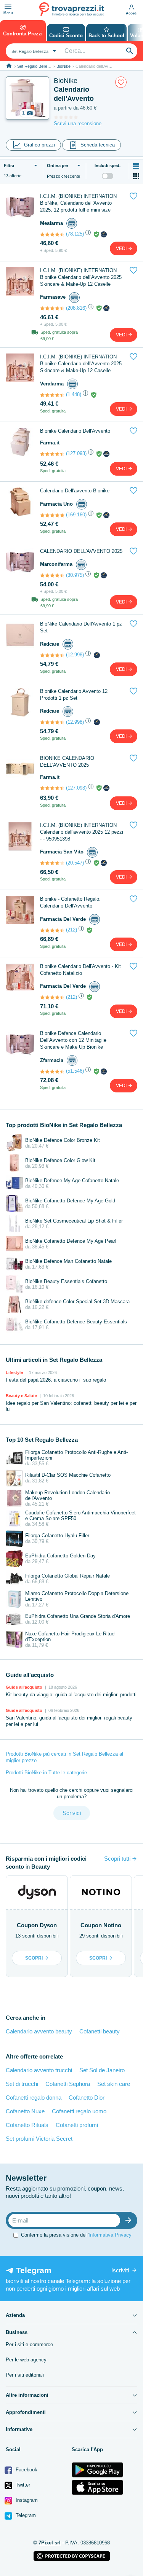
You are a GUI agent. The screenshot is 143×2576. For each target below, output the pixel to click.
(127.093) (76, 453)
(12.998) (75, 655)
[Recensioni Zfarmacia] (52, 1071)
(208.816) (76, 308)
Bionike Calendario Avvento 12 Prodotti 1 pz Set (74, 695)
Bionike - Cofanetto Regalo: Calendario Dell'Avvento (70, 902)
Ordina (58, 166)
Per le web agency (26, 2360)
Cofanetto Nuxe (25, 2111)
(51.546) (75, 1071)
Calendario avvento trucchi (39, 2070)
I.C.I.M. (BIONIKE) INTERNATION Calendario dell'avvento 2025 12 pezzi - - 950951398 (82, 832)
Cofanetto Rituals (27, 2125)
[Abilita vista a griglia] (136, 176)
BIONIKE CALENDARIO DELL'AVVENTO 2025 (67, 762)
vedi (122, 248)
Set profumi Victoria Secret (39, 2139)
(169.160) (76, 515)
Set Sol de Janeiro (102, 2070)
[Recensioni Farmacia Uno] (52, 515)
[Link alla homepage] (9, 66)
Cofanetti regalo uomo (79, 2111)
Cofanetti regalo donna (34, 2098)
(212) (71, 930)
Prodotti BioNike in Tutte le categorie (46, 1773)
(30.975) (75, 575)
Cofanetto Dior (87, 2098)
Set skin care (114, 2084)
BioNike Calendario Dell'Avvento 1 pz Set (81, 627)
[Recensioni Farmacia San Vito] (52, 863)
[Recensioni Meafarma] (52, 234)
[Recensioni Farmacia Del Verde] (52, 930)
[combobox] (33, 51)
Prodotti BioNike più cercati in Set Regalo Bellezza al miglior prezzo (64, 1757)
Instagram (26, 2500)
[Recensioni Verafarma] (52, 395)
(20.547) (75, 863)
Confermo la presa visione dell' (76, 2235)
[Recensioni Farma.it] (52, 454)
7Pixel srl (50, 2543)
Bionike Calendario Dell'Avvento (75, 431)
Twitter (22, 2485)
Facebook (26, 2470)
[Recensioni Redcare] (52, 655)
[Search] (130, 51)
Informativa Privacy (110, 2235)
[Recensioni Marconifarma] (52, 575)
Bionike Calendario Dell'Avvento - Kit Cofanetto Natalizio (80, 970)
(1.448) (74, 394)
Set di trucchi (22, 2084)
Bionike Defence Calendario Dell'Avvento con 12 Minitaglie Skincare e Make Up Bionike (73, 1040)
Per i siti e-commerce (29, 2344)
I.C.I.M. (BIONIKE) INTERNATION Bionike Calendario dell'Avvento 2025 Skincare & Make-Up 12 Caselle (81, 277)
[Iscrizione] (130, 2220)
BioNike (63, 66)
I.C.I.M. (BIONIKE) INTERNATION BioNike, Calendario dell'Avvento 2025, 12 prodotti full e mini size (78, 203)
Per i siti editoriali (25, 2375)
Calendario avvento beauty (39, 2031)
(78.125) (75, 234)
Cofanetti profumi (77, 2125)
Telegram (25, 2515)
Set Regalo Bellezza (36, 66)
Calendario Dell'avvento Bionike (75, 491)
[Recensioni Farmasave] (52, 308)
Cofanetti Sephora (68, 2084)
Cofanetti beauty (100, 2031)
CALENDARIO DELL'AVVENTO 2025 (81, 551)
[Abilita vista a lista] (136, 166)
